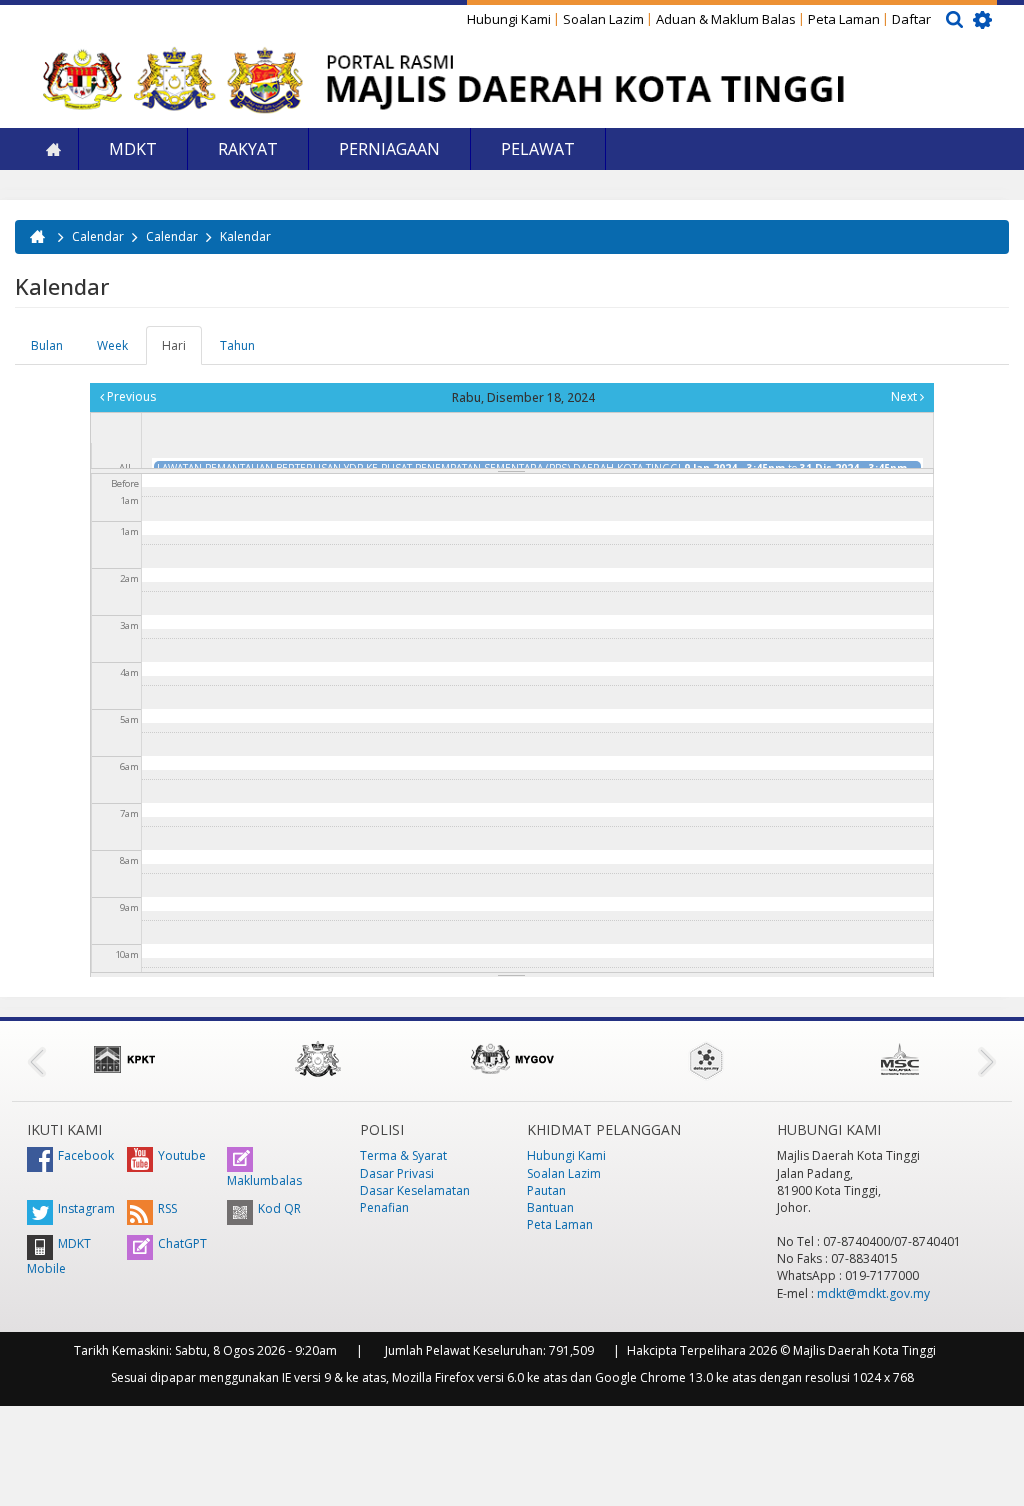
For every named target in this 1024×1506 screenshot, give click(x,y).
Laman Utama (53, 149)
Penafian (384, 1207)
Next (905, 396)
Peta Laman (844, 19)
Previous (130, 396)
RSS (167, 1208)
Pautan (546, 1190)
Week (112, 345)
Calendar (98, 236)
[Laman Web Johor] (318, 1059)
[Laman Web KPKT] (124, 1059)
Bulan (47, 345)
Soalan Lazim (603, 19)
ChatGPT (182, 1243)
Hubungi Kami (509, 19)
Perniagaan (389, 149)
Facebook (86, 1155)
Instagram (86, 1208)
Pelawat (538, 149)
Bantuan (550, 1207)
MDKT (133, 149)
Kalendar (245, 236)
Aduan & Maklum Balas (726, 19)
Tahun (237, 345)
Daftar (911, 19)
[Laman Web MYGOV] (512, 1059)
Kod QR (279, 1208)
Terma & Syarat (403, 1155)
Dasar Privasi (397, 1173)
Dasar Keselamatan (415, 1190)
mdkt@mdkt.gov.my (873, 1293)
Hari (182, 351)
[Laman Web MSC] (900, 1059)
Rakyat (248, 149)
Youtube (182, 1155)
